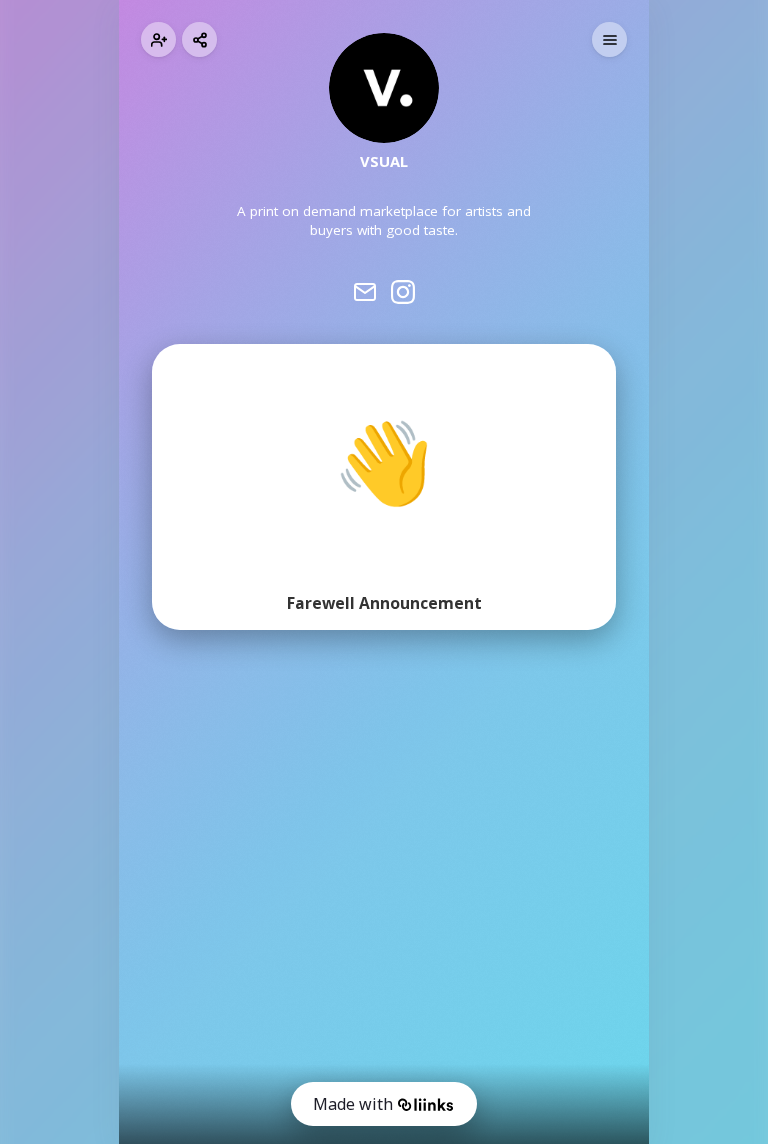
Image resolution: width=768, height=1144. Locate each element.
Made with (353, 1104)
